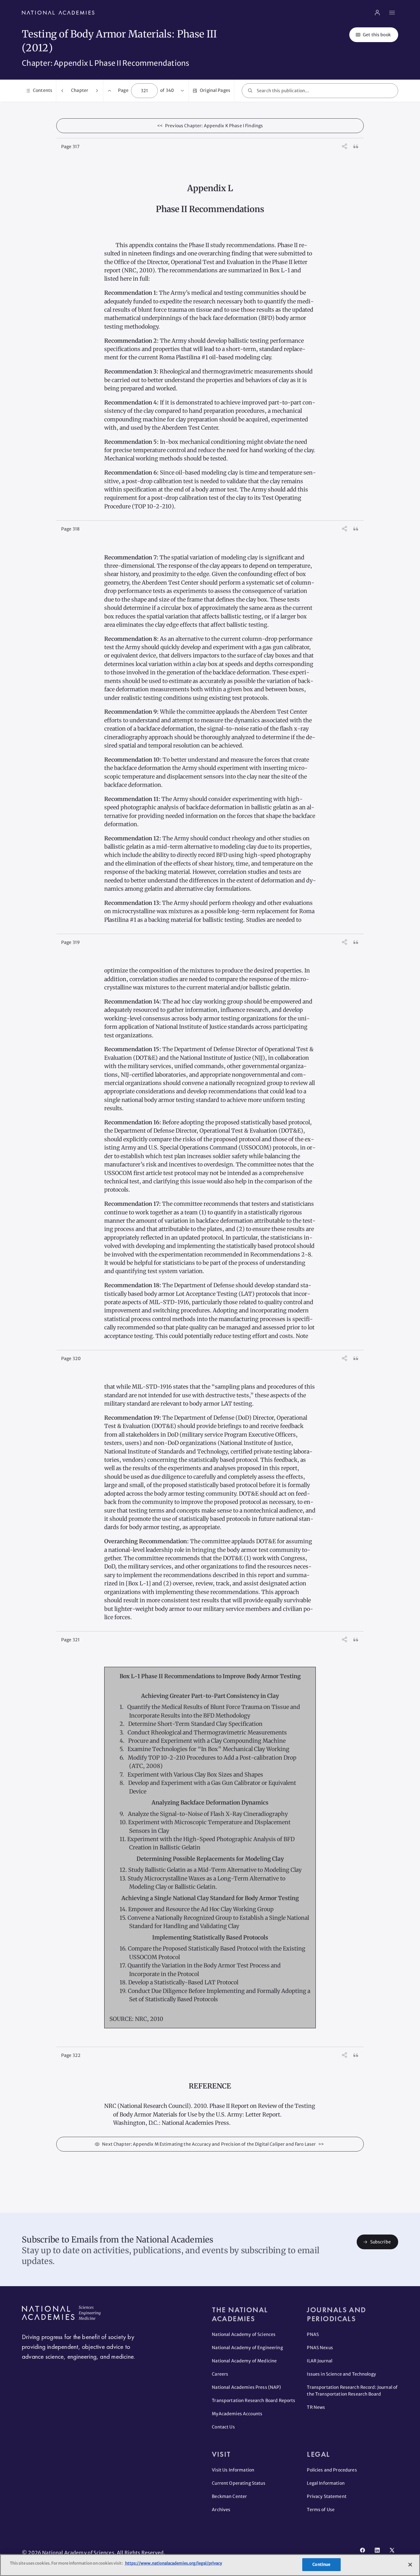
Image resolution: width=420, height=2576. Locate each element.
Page (123, 90)
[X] (392, 2550)
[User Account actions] (377, 13)
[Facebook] (363, 2550)
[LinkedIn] (377, 2550)
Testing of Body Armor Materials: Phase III (119, 34)
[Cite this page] (356, 146)
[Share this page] (345, 146)
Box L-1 (280, 270)
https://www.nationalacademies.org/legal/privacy (173, 2563)
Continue (321, 2564)
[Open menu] (392, 13)
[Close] (410, 2565)
